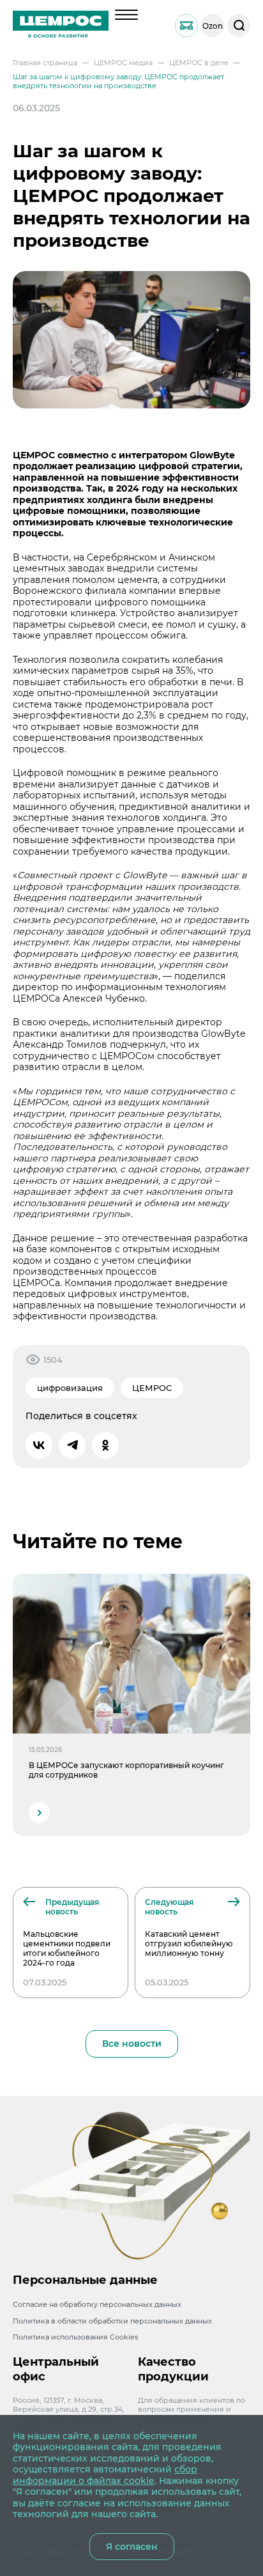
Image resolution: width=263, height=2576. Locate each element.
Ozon (213, 26)
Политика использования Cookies (76, 2337)
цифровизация (70, 1388)
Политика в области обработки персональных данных (112, 2321)
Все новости (132, 2044)
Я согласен (132, 2547)
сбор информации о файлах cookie (105, 2475)
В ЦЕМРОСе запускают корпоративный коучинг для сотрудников (126, 1770)
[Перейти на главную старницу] (61, 26)
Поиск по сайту (239, 26)
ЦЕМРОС (152, 1388)
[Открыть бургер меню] (126, 15)
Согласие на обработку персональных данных (97, 2304)
